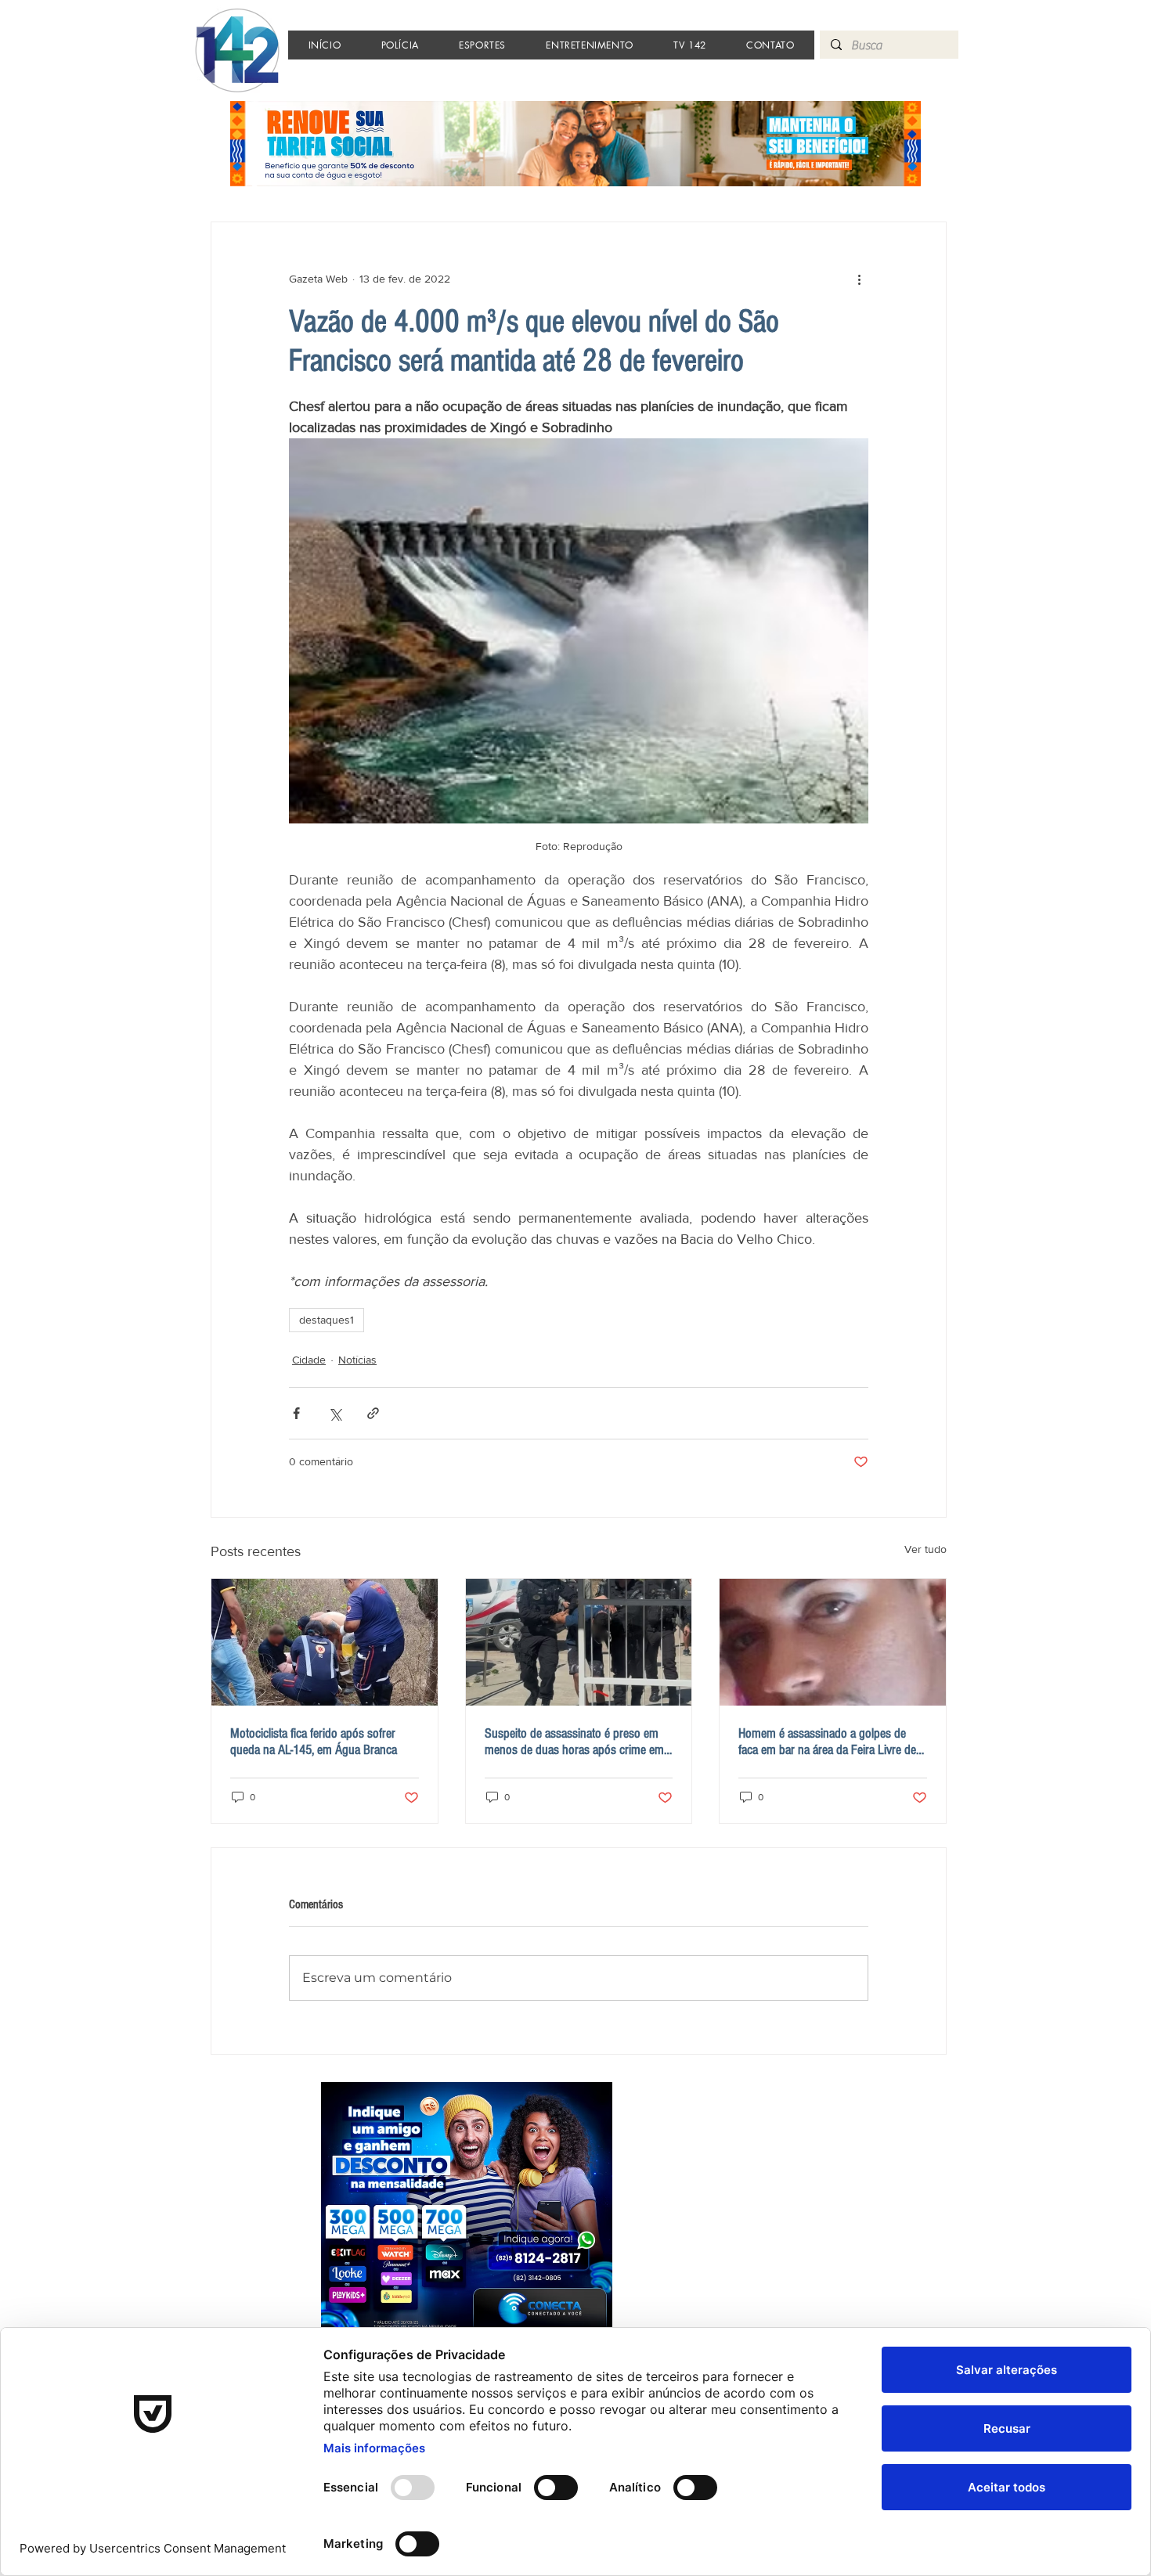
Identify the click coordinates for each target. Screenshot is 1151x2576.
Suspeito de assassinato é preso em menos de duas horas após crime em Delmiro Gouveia (574, 1742)
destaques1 (327, 1320)
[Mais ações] (859, 279)
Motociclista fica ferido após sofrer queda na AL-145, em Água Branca (314, 1742)
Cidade (309, 1360)
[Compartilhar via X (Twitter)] (335, 1413)
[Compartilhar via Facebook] (296, 1413)
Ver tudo (925, 1549)
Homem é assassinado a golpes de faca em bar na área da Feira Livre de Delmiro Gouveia (827, 1742)
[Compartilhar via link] (373, 1413)
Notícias (357, 1360)
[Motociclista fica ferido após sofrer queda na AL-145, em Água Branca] (325, 1642)
